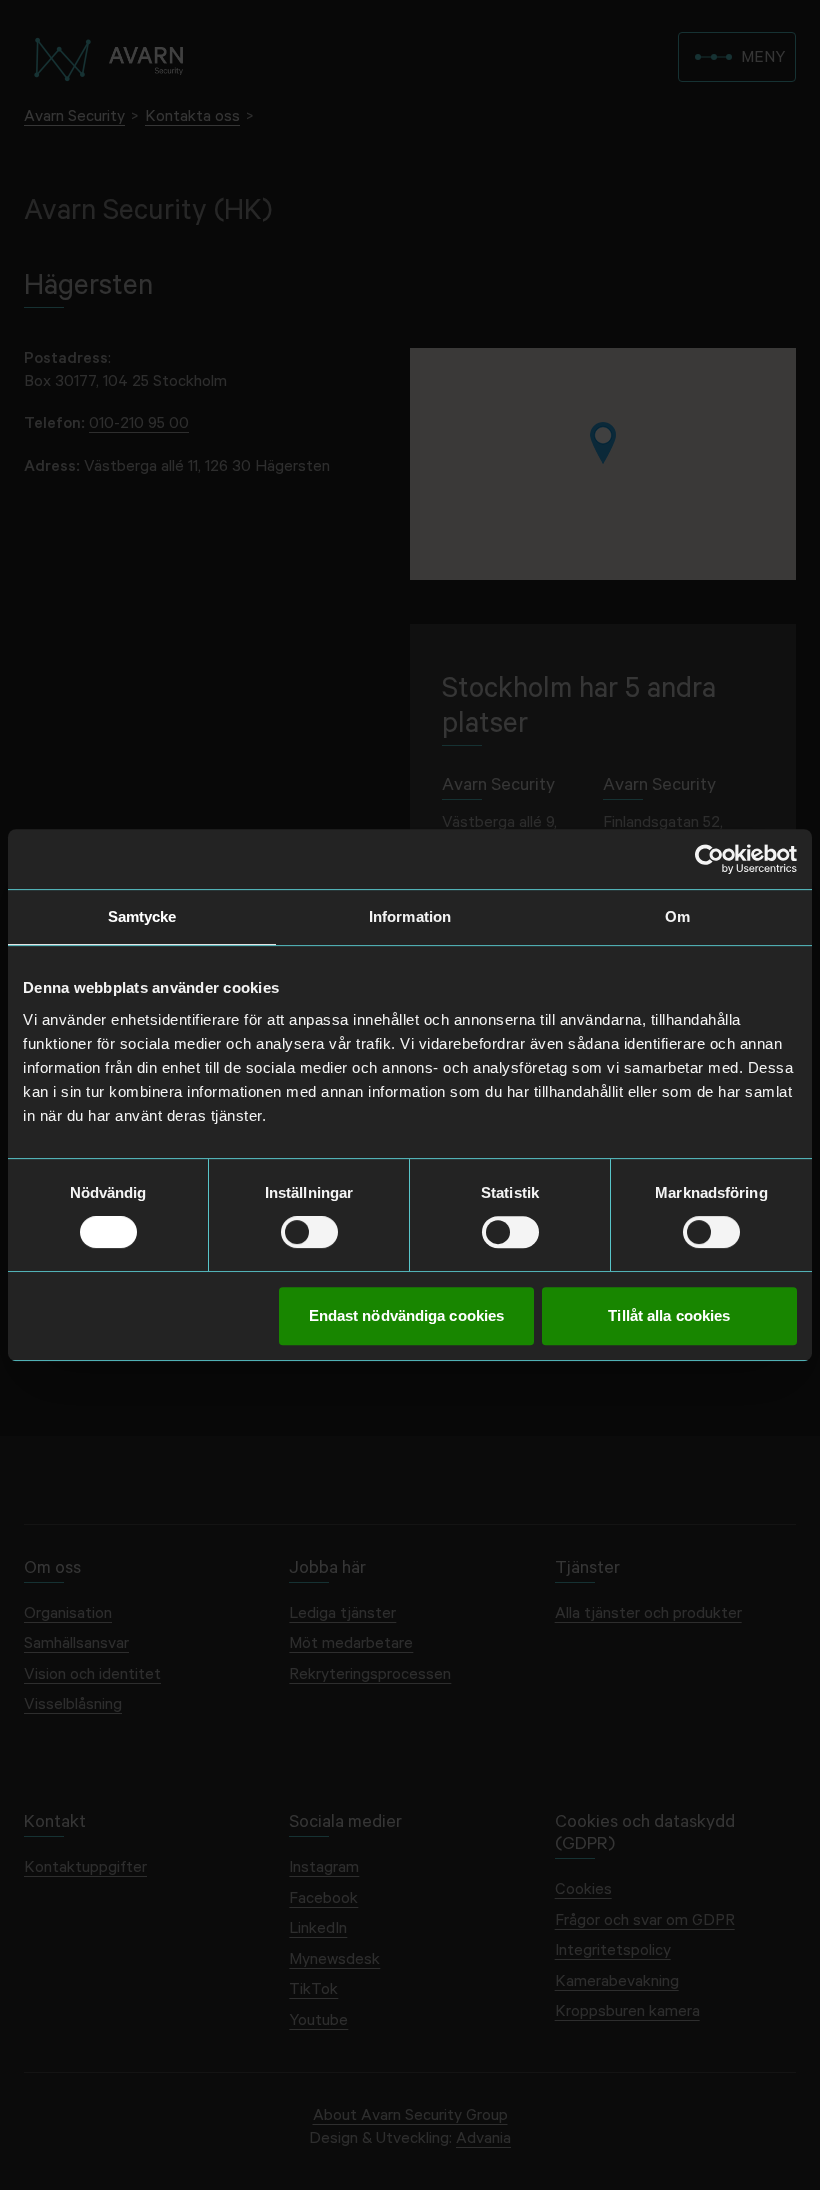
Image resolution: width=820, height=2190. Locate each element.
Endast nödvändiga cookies (407, 1315)
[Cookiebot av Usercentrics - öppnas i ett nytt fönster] (709, 859)
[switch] (309, 1232)
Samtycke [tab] (142, 916)
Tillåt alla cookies (669, 1315)
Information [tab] (410, 916)
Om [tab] (677, 916)
